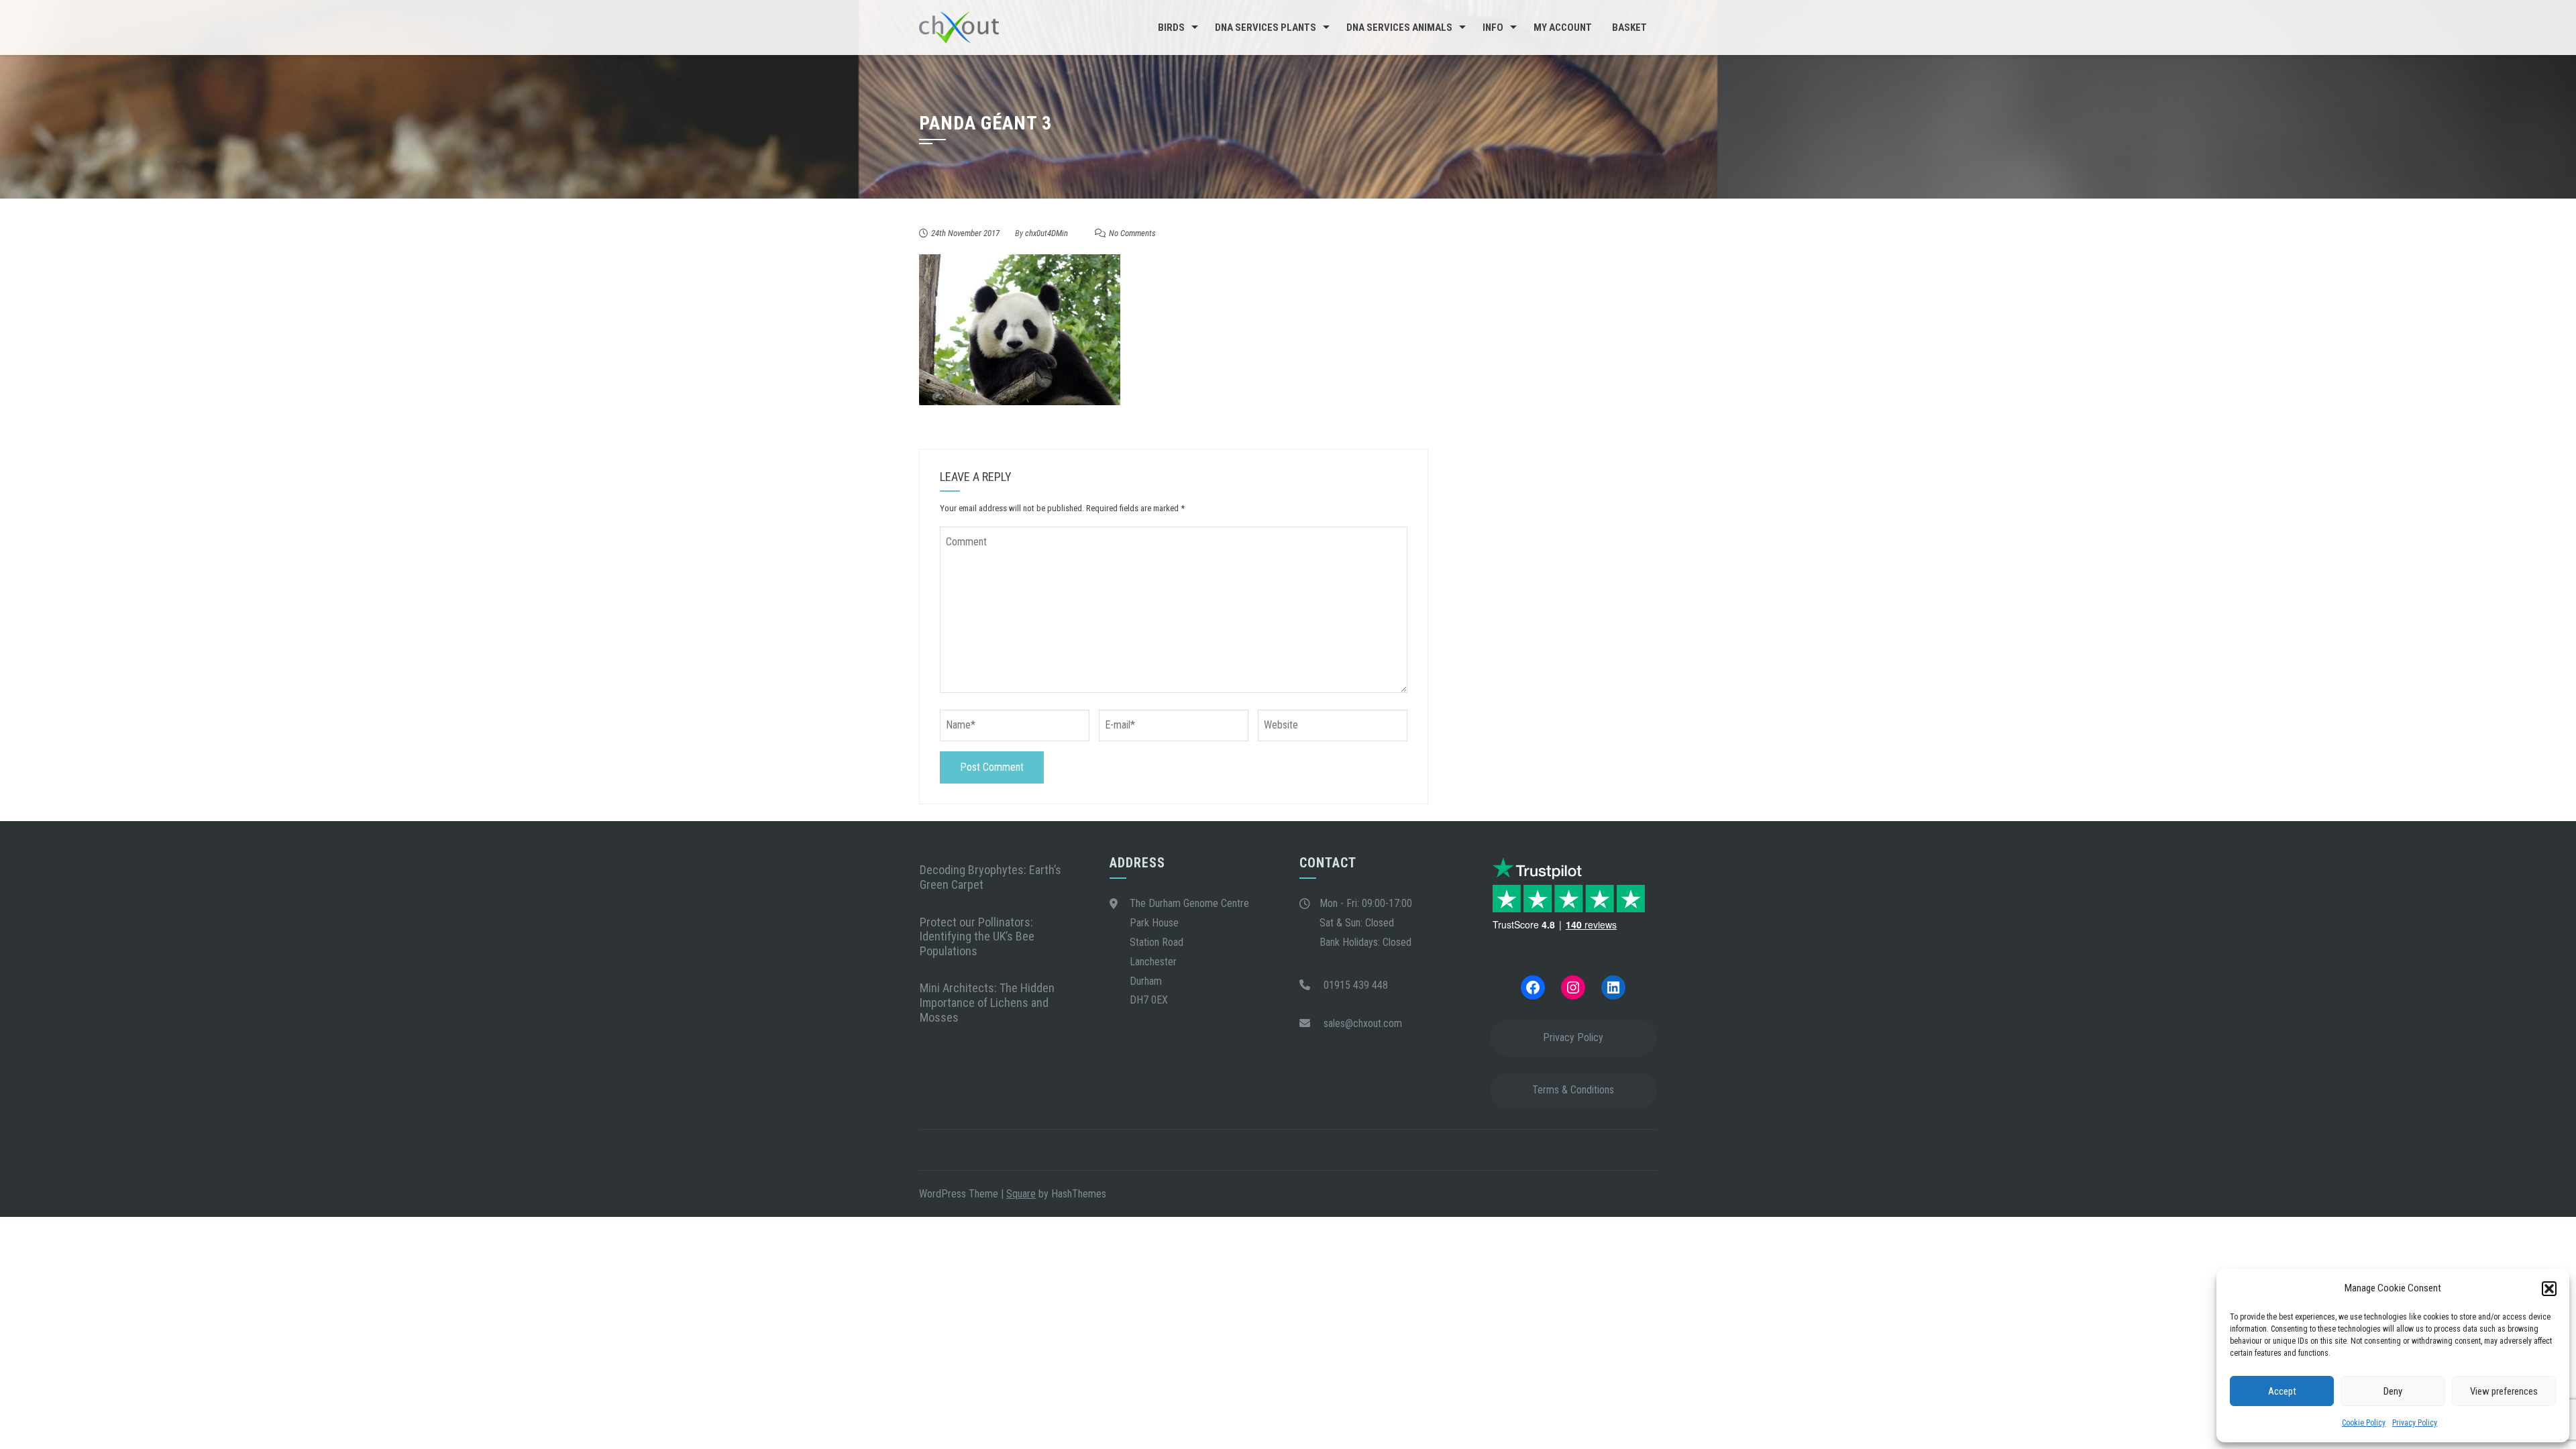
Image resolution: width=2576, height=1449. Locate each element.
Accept (2282, 1391)
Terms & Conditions (1573, 1090)
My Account (1563, 28)
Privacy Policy (2415, 1423)
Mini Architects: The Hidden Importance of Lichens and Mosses (987, 1002)
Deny (2393, 1391)
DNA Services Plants (1266, 28)
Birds (1171, 28)
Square (1021, 1194)
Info (1493, 28)
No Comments (1132, 233)
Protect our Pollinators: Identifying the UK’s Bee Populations (977, 936)
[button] (2549, 1289)
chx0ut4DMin (1046, 233)
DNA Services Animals (1399, 28)
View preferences (2504, 1391)
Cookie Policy (2364, 1423)
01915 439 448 (1356, 985)
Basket (1629, 28)
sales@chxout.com (1363, 1023)
